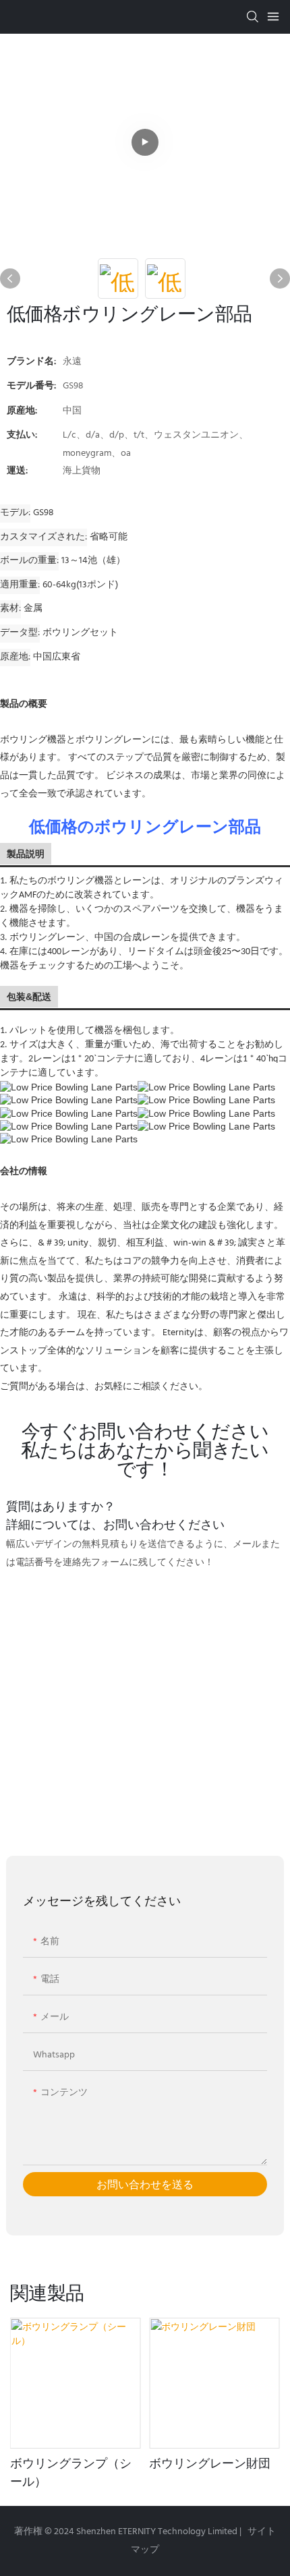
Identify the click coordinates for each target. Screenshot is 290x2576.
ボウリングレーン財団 (210, 2463)
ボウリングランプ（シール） (71, 2472)
